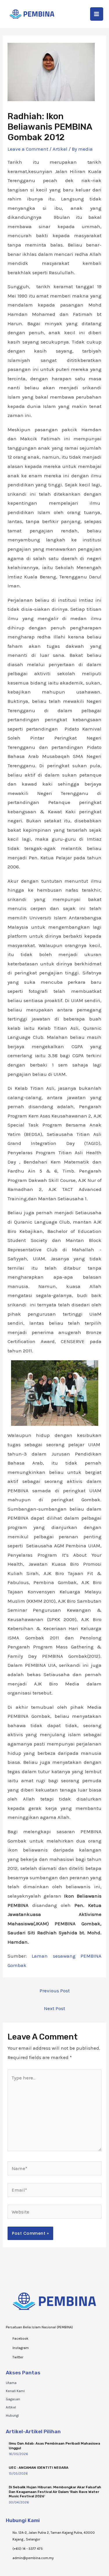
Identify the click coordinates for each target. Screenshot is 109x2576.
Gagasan (13, 2399)
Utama (11, 2383)
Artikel (60, 149)
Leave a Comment (28, 149)
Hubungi (12, 2415)
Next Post (54, 2008)
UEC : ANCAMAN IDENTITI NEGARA (39, 2468)
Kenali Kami (15, 2391)
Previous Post (55, 1991)
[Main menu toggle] (97, 14)
